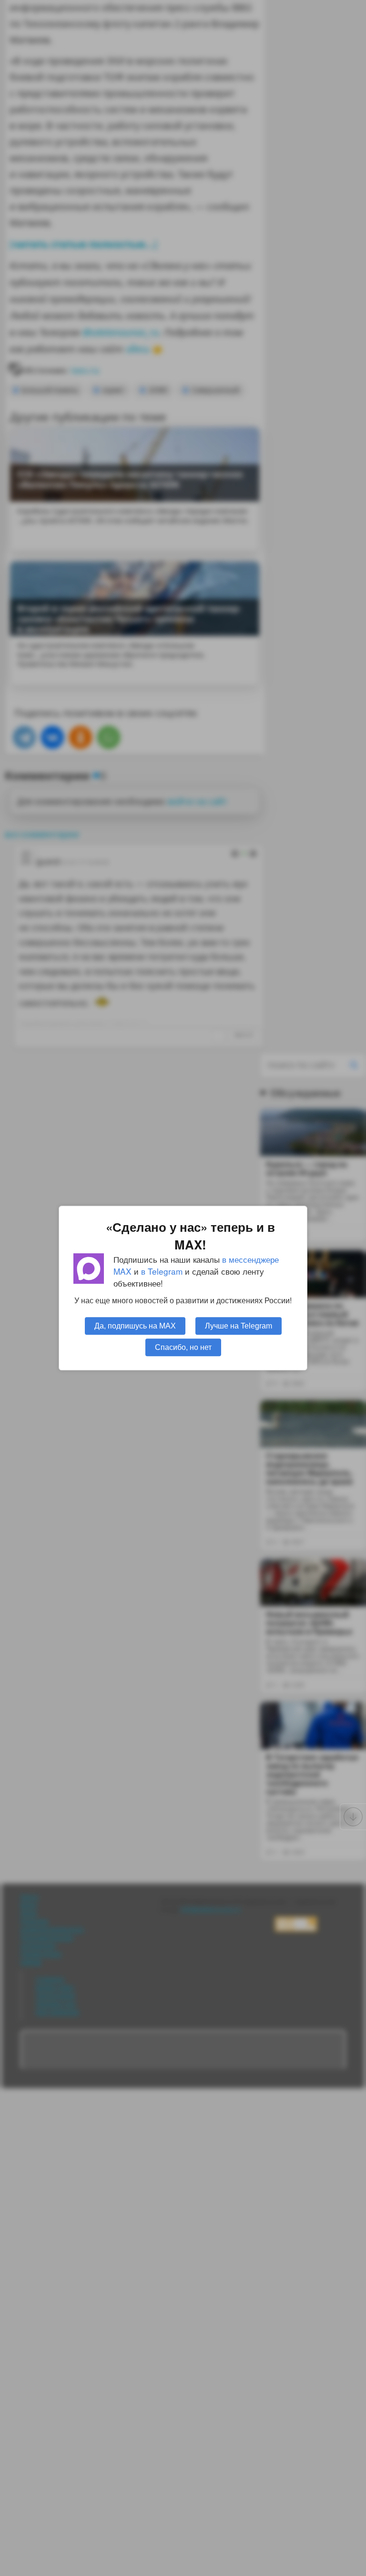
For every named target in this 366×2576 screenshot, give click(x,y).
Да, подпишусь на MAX (135, 1326)
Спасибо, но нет (183, 1347)
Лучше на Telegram (239, 1326)
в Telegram (162, 1271)
